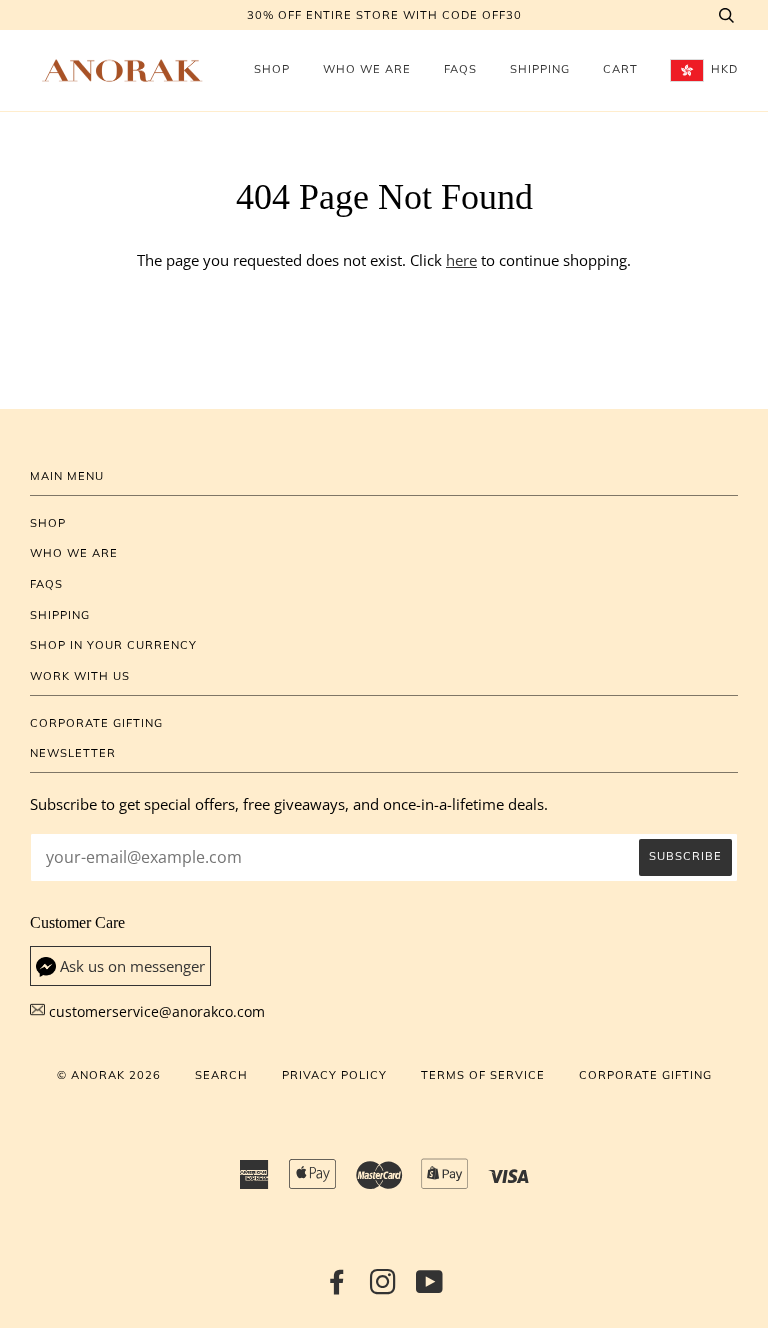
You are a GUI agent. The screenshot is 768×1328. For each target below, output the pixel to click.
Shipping (540, 69)
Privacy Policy (334, 1075)
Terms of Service (483, 1075)
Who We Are (367, 69)
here (461, 260)
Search (221, 1075)
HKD (722, 69)
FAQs (460, 69)
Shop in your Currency (113, 645)
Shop (272, 69)
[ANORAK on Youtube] (430, 1288)
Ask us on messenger (132, 966)
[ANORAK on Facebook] (337, 1288)
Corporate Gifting (96, 723)
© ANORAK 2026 (109, 1075)
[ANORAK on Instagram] (383, 1288)
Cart (620, 69)
